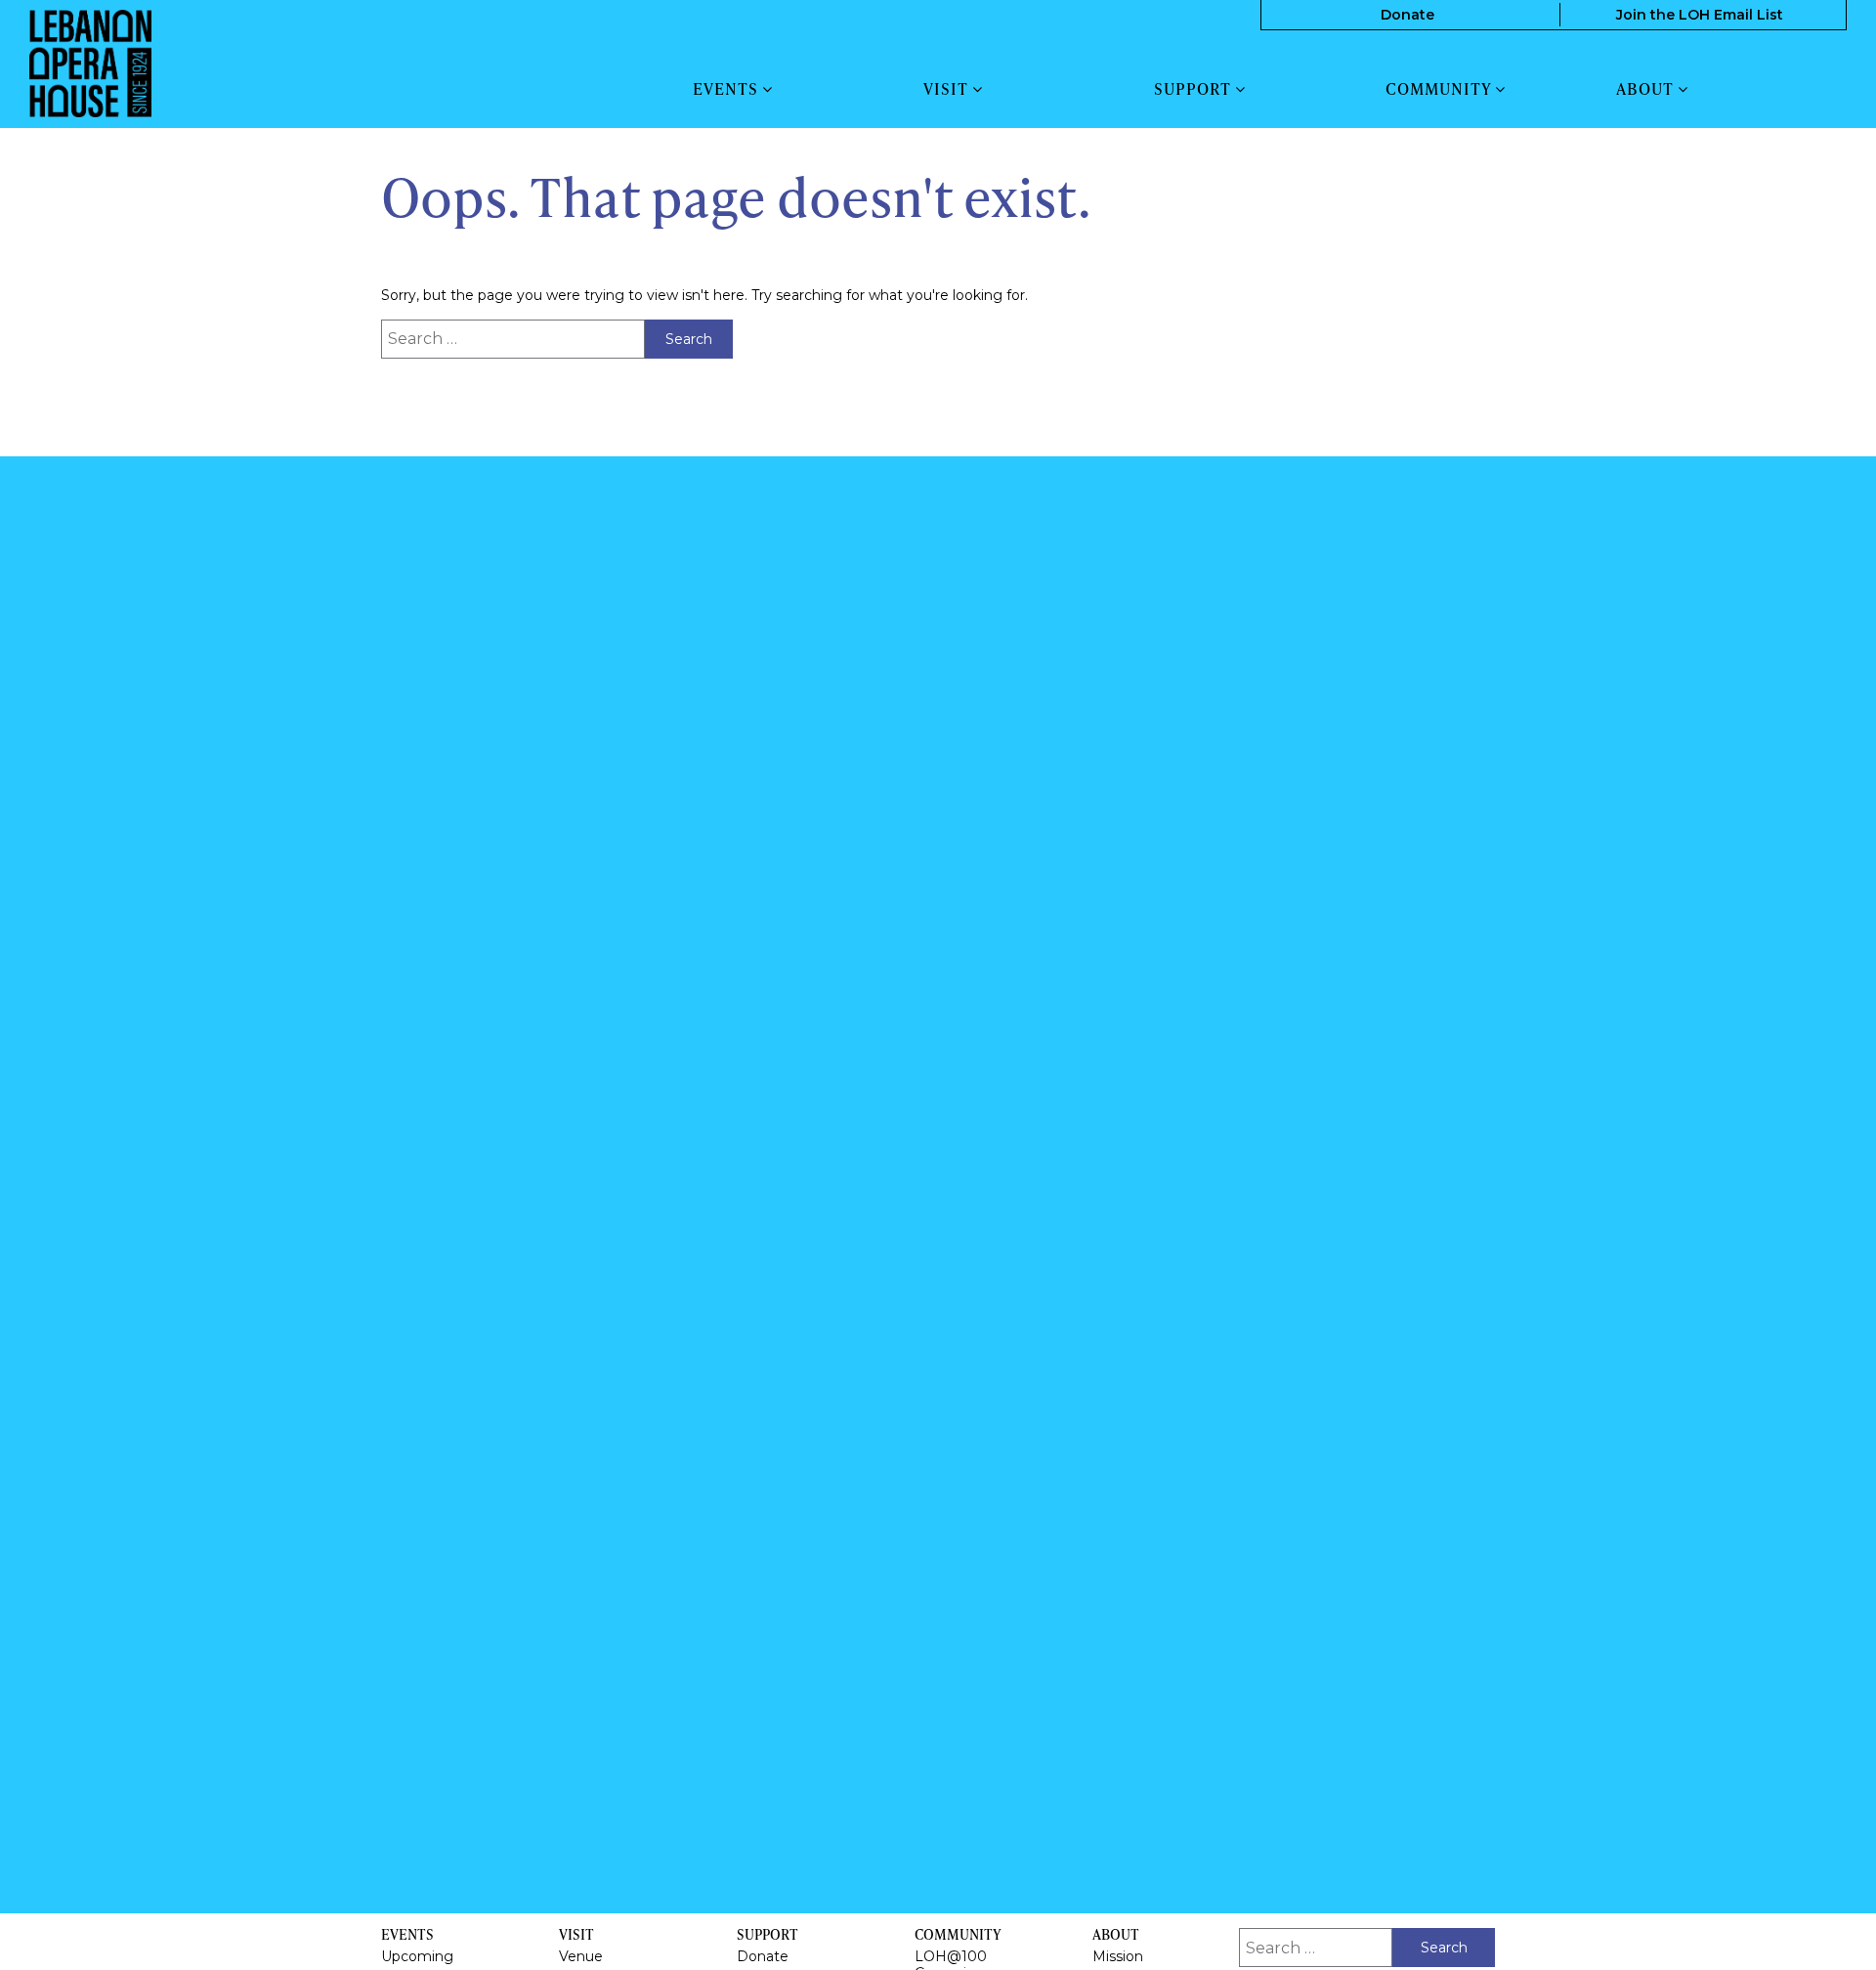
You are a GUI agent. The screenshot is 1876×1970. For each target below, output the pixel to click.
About (1647, 89)
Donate (1407, 15)
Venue (581, 1956)
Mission (1118, 1956)
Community (1440, 89)
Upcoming (417, 1956)
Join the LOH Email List (1700, 15)
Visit (948, 89)
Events (727, 89)
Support (1194, 89)
